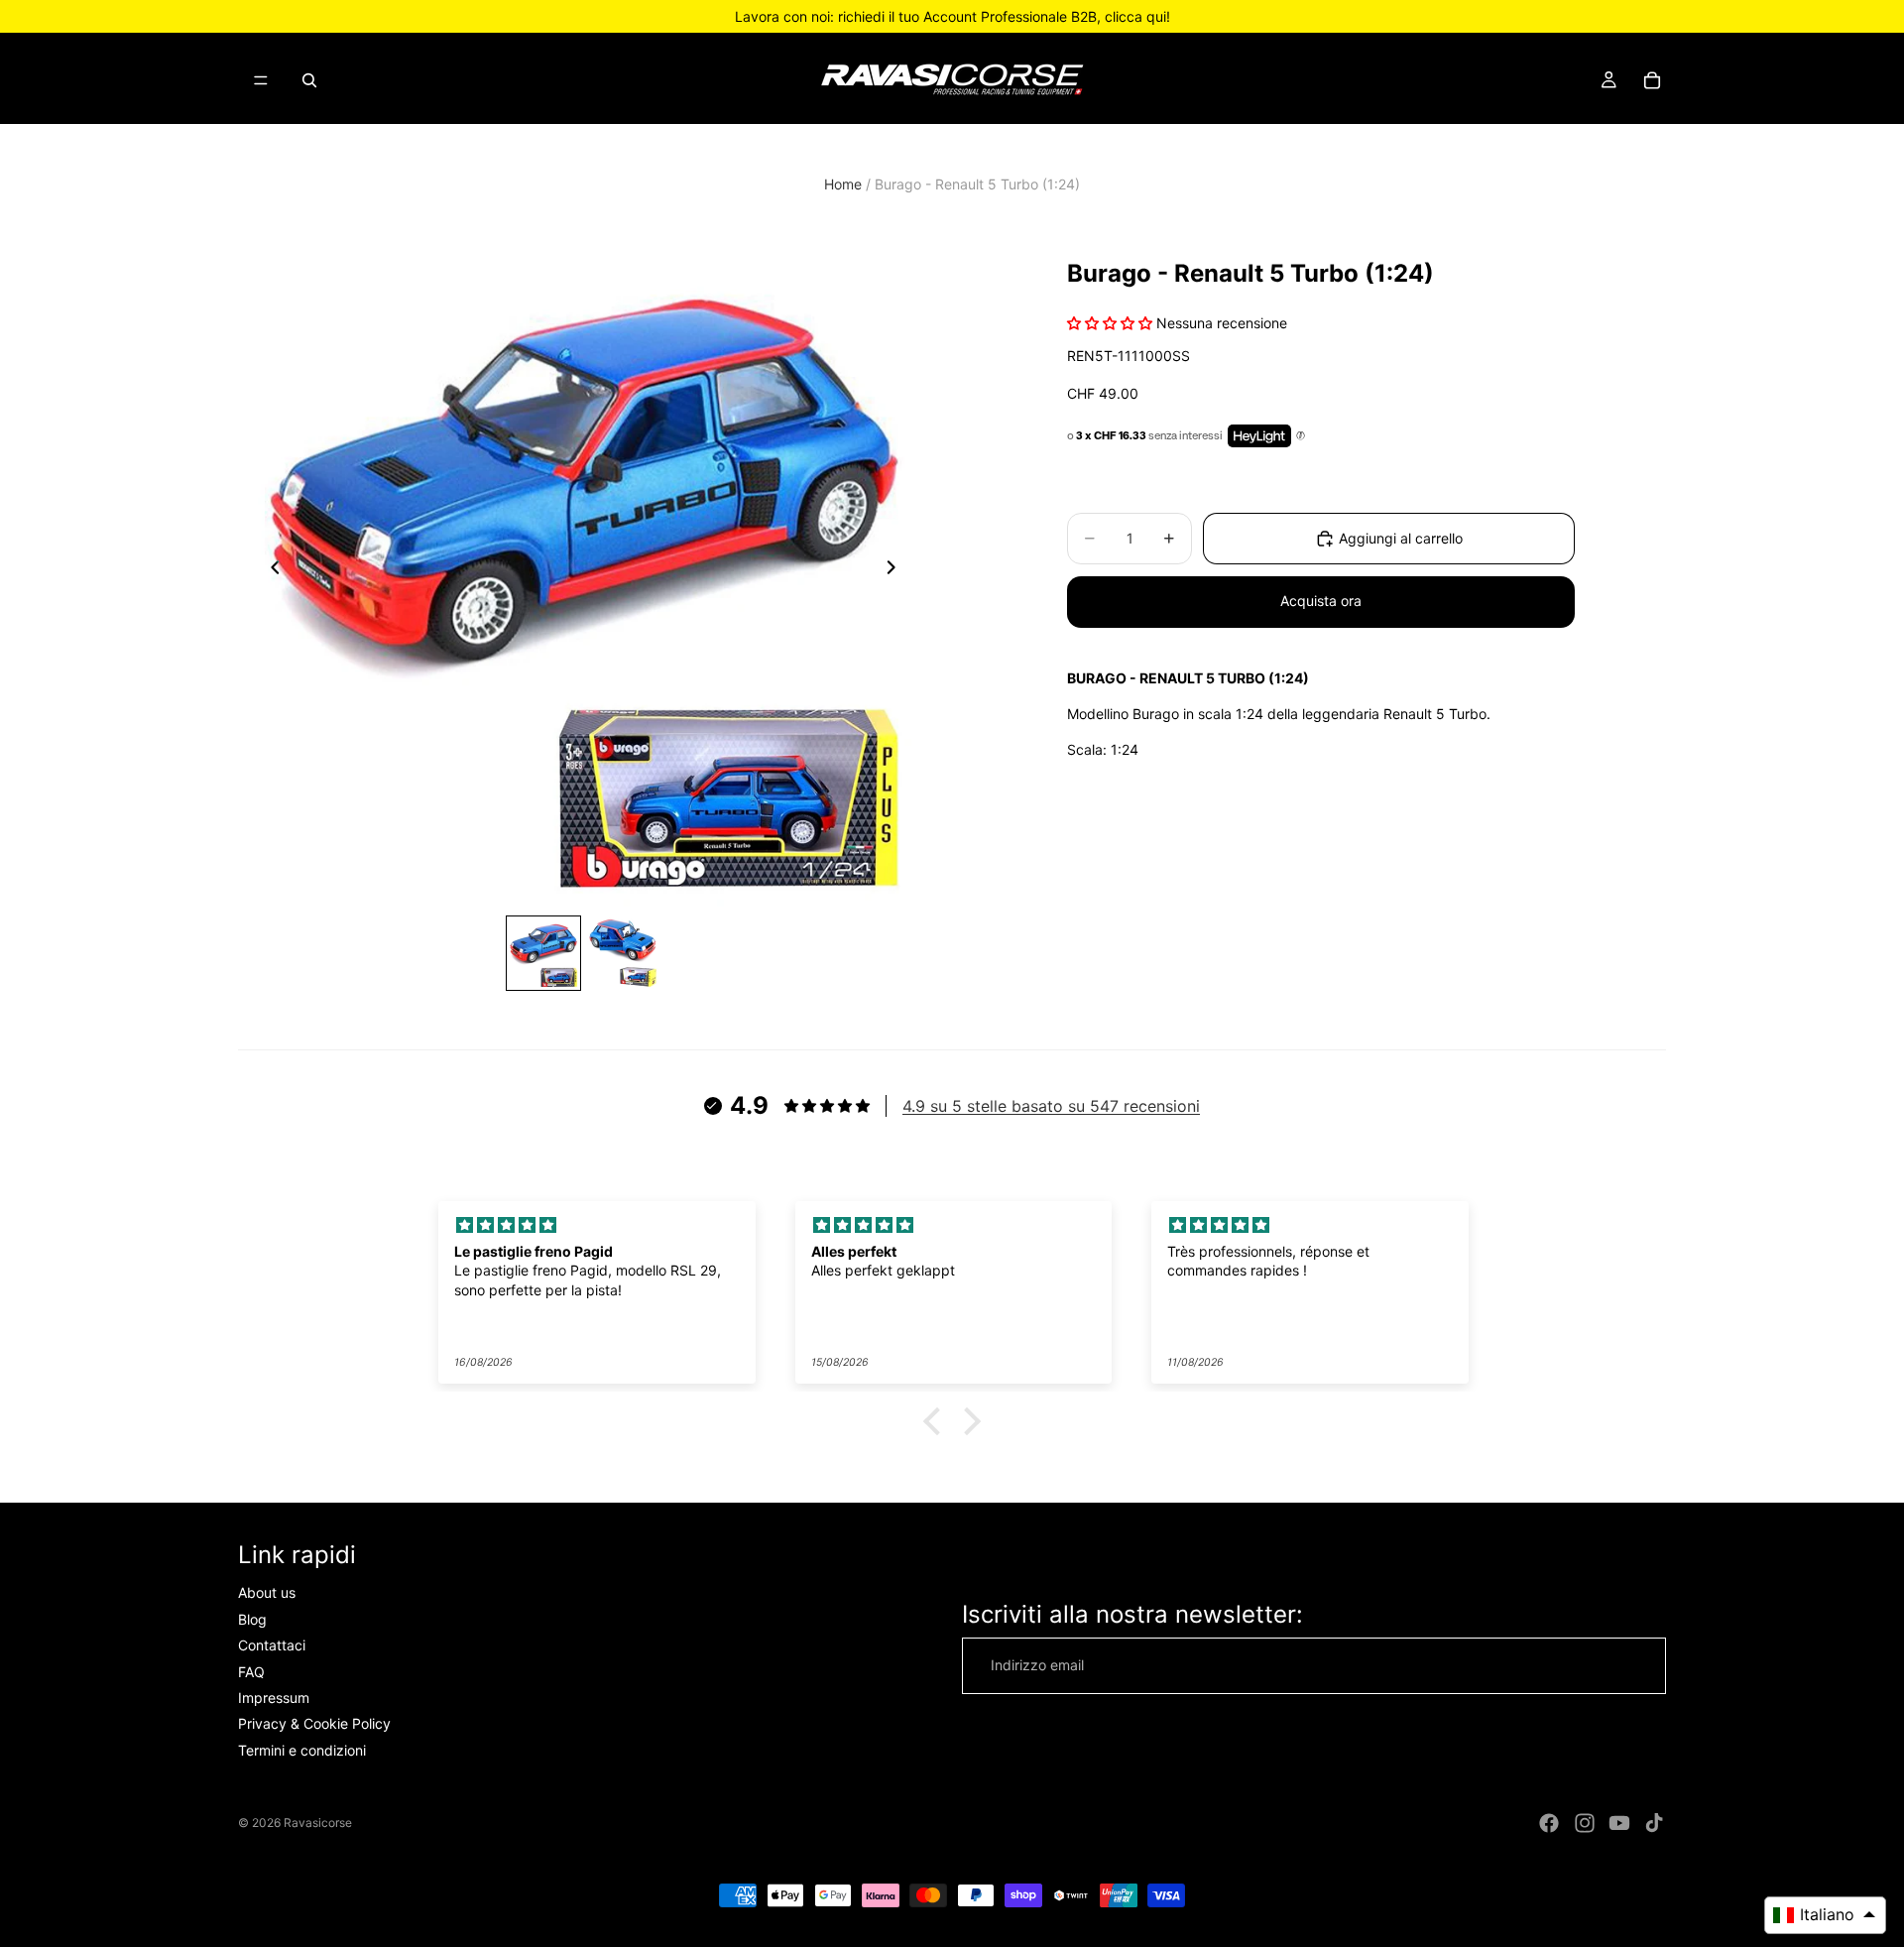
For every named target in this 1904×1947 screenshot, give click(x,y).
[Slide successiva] (896, 571)
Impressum (274, 1698)
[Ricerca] (309, 80)
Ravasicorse (318, 1823)
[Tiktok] (1654, 1823)
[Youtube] (1619, 1823)
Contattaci (272, 1645)
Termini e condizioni (302, 1750)
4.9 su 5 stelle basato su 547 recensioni (1051, 1106)
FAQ (251, 1672)
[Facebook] (1549, 1823)
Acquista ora (1321, 601)
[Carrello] (1652, 80)
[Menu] (261, 80)
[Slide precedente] (270, 571)
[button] (937, 1421)
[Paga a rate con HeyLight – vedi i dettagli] (1301, 435)
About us (267, 1592)
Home (843, 184)
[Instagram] (1585, 1823)
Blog (252, 1619)
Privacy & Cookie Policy (314, 1723)
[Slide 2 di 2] (623, 953)
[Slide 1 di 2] (543, 953)
